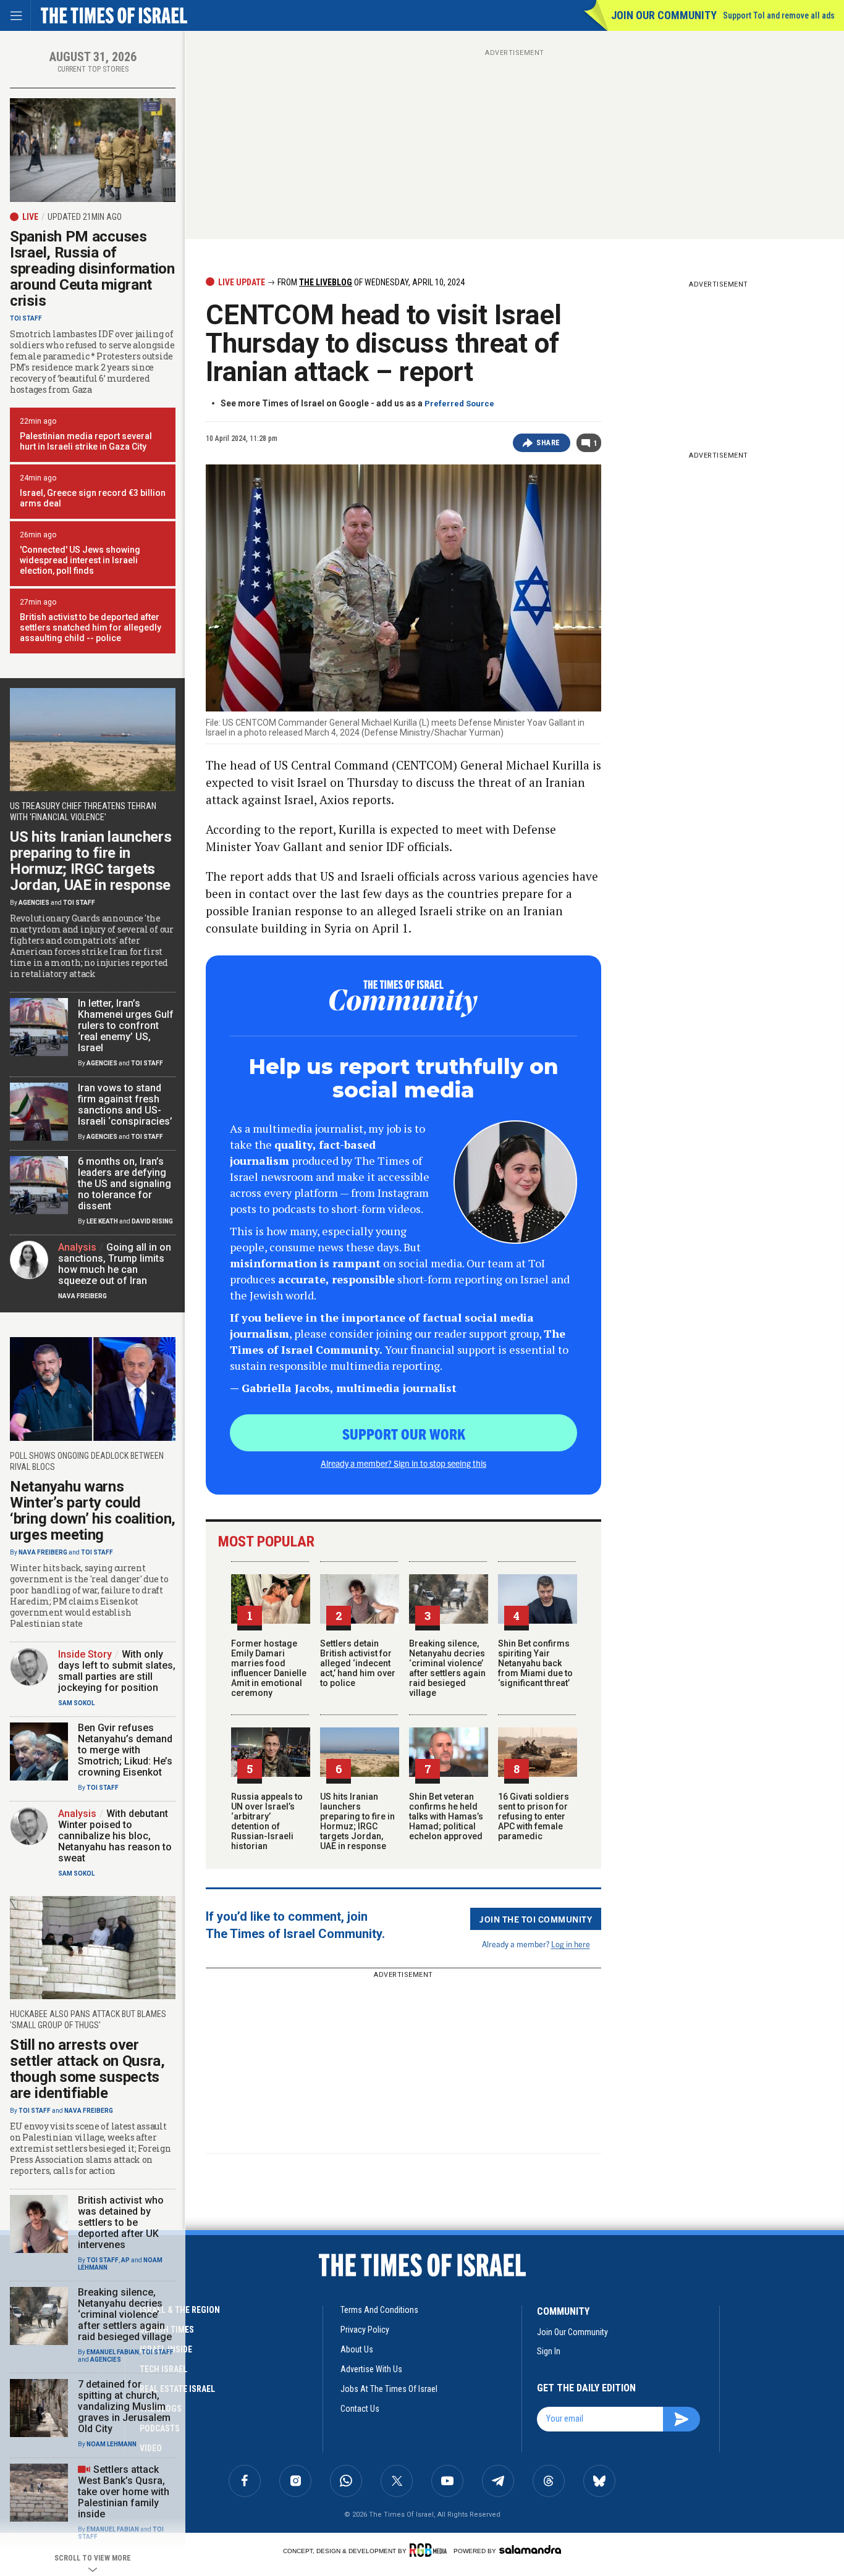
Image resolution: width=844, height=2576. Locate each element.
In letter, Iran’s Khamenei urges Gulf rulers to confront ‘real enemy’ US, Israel (126, 1026)
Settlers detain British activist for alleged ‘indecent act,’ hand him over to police (358, 1663)
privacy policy (365, 2330)
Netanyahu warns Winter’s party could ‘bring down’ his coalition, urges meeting (93, 1511)
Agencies (34, 903)
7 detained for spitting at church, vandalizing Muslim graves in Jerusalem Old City (124, 2406)
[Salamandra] (530, 2549)
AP (125, 2260)
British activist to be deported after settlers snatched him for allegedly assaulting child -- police (91, 627)
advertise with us (371, 2369)
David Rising (152, 1221)
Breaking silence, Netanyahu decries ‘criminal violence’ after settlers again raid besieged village (447, 1668)
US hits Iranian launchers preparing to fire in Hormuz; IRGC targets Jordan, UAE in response (357, 1821)
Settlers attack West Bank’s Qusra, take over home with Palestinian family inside (124, 2492)
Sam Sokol (76, 1703)
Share (548, 443)
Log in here (571, 1944)
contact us (360, 2409)
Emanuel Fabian (113, 2352)
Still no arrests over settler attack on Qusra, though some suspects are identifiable (87, 2069)
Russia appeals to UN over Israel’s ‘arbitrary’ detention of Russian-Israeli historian (267, 1821)
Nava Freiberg (82, 1296)
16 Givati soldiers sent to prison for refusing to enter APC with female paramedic (534, 1816)
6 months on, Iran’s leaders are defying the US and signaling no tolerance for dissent (124, 1184)
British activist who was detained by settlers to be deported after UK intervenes (121, 2222)
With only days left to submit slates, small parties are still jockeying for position (117, 1671)
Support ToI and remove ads (779, 15)
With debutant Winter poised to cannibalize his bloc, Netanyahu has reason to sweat (115, 1836)
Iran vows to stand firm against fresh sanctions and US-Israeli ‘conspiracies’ (125, 1105)
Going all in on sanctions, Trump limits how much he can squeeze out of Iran (115, 1264)
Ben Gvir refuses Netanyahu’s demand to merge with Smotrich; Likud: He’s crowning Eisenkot (125, 1750)
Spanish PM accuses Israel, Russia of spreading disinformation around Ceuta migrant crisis (92, 269)
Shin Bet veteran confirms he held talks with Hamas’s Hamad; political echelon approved (446, 1816)
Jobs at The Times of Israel (389, 2389)
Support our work (404, 1433)
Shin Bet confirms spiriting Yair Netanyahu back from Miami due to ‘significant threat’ (535, 1663)
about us (357, 2349)
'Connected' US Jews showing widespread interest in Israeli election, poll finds (80, 560)
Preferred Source (459, 404)
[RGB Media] (430, 2550)
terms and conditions (379, 2310)
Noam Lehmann (112, 2444)
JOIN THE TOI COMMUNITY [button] (536, 1919)
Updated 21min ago (85, 217)
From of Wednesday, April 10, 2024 (370, 282)
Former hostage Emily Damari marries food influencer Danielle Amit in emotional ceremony (269, 1668)
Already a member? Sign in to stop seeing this (403, 1463)
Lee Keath (102, 1221)
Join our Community (664, 15)
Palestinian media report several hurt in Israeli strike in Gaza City (86, 441)
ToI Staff (26, 318)
